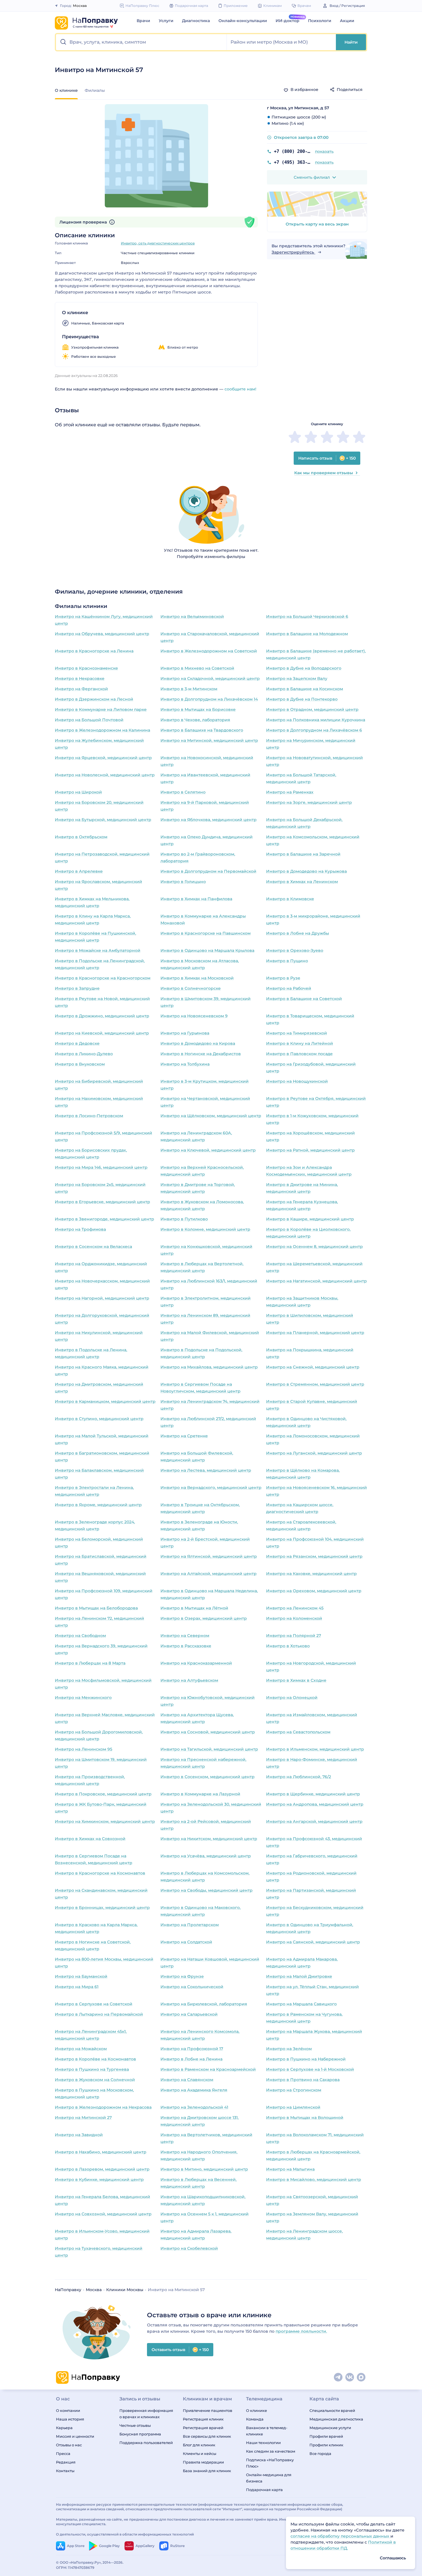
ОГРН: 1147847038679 (75, 2568)
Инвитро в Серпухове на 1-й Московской (310, 2069)
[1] (295, 437)
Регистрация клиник (203, 2419)
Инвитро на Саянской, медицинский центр (313, 1942)
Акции (347, 21)
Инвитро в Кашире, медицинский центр (310, 1219)
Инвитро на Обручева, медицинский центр (102, 634)
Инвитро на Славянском (187, 2080)
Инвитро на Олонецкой (292, 1698)
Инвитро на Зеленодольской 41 (194, 2107)
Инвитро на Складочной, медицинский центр (210, 678)
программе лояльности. (301, 2331)
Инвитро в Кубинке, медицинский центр (99, 2180)
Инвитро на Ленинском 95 (84, 1749)
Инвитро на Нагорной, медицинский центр (102, 1298)
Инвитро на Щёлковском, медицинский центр (211, 1116)
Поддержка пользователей (146, 2443)
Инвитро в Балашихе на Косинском (305, 689)
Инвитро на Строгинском (294, 2090)
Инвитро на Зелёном (289, 2049)
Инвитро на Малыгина (290, 2169)
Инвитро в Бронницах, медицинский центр (102, 1908)
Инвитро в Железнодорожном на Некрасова (103, 2107)
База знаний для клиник (207, 2471)
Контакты (65, 2471)
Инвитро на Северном (185, 1636)
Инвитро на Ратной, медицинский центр (310, 1150)
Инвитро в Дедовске (77, 1043)
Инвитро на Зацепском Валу (297, 678)
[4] (343, 437)
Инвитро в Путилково (184, 1219)
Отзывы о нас (69, 2445)
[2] (311, 437)
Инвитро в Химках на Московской (197, 978)
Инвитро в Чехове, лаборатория (195, 720)
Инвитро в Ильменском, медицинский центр (315, 1749)
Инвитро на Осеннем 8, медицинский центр (314, 1247)
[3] (327, 437)
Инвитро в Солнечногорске (191, 988)
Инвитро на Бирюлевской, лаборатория (204, 2004)
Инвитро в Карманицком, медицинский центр (105, 1401)
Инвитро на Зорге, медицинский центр (309, 802)
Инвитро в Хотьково (288, 1646)
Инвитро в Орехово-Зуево (295, 950)
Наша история (70, 2419)
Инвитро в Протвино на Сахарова (303, 2080)
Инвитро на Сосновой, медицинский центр (208, 1732)
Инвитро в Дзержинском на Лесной (94, 699)
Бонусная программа (140, 2434)
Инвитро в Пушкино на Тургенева (92, 2069)
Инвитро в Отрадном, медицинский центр (312, 709)
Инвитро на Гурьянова (185, 1033)
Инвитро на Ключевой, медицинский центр (208, 1150)
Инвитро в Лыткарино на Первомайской (99, 2014)
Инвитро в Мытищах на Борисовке (198, 709)
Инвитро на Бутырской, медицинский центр (103, 820)
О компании (68, 2410)
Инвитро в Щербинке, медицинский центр (313, 1794)
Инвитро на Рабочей (289, 988)
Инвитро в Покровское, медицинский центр (103, 1794)
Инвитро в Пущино (287, 961)
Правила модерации (203, 2462)
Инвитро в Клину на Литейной (300, 1043)
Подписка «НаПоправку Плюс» (270, 2463)
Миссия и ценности (75, 2436)
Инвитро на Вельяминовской (192, 617)
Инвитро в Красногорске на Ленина (94, 651)
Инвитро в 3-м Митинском (189, 689)
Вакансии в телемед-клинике (267, 2431)
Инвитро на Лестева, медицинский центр (206, 1470)
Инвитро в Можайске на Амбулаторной (98, 950)
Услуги (166, 21)
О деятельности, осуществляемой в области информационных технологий (125, 2534)
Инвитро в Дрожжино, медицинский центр (102, 1016)
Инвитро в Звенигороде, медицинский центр (104, 1219)
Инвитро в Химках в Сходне (296, 1680)
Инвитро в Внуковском (80, 1064)
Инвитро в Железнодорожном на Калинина (102, 730)
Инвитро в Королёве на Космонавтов (95, 2059)
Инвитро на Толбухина (185, 1064)
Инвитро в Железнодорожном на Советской (209, 651)
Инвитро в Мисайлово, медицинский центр (314, 2180)
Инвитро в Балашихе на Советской (304, 999)
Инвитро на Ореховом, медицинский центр (314, 1591)
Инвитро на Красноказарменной (196, 1663)
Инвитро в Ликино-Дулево (84, 1054)
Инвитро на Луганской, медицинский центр (314, 1453)
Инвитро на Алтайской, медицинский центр (209, 1574)
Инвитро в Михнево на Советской (197, 668)
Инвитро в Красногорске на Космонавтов (100, 1873)
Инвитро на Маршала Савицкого (301, 2004)
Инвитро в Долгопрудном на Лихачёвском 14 (209, 699)
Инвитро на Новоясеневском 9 (194, 1016)
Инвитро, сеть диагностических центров (158, 243)
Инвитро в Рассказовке (186, 1646)
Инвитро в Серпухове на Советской (94, 2004)
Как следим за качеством (271, 2451)
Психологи (320, 21)
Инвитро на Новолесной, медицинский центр (105, 775)
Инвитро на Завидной (79, 2135)
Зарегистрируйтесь (293, 252)
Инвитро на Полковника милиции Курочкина (316, 720)
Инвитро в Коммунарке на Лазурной (200, 1794)
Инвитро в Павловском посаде (299, 1054)
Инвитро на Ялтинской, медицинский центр (209, 1556)
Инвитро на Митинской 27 (83, 2118)
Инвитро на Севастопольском (298, 1732)
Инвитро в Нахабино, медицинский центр (101, 2152)
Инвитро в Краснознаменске (86, 668)
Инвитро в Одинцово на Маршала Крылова (207, 950)
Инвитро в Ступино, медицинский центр (99, 1419)
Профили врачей (326, 2436)
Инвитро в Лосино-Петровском (89, 1116)
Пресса (63, 2453)
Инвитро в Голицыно (183, 882)
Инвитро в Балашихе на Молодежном (307, 634)
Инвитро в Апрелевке (79, 871)
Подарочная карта (264, 2490)
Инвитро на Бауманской (81, 1976)
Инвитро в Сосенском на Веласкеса (93, 1247)
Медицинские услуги (330, 2428)
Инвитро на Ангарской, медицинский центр (314, 1821)
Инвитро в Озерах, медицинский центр (204, 1618)
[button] (141, 42)
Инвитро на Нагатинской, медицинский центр (316, 1281)
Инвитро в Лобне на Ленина (191, 2059)
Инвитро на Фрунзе (182, 1976)
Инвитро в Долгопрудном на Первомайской (208, 871)
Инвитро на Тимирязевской (297, 1033)
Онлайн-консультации (243, 21)
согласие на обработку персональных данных (340, 2536)
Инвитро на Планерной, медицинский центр (315, 1333)
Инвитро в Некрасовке (80, 678)
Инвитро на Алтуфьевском (189, 1680)
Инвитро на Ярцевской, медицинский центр (103, 758)
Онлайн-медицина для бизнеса (269, 2478)
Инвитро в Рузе (283, 978)
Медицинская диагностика (336, 2419)
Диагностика (196, 21)
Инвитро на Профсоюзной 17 (192, 2049)
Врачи (143, 21)
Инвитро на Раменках (290, 792)
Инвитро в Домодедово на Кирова (198, 1043)
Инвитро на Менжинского (83, 1698)
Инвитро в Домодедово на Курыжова (306, 871)
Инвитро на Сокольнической (192, 1987)
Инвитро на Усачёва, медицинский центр (206, 1856)
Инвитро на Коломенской (294, 1618)
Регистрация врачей (203, 2428)
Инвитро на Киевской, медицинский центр (102, 1033)
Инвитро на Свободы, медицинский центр (207, 1890)
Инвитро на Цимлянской (293, 2107)
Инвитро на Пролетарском (190, 1925)
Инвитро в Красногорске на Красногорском (103, 978)
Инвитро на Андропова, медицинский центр (315, 1804)
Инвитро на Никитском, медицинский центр (209, 1839)
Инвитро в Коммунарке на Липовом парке (101, 709)
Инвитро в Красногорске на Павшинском (206, 933)
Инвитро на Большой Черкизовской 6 (307, 617)
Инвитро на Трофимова (80, 1229)
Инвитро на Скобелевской (189, 2248)
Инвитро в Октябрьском (81, 837)
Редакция (66, 2462)
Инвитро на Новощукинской (297, 1081)
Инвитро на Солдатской (186, 1942)
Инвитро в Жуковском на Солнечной (95, 2080)
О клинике (257, 2410)
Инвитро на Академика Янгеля (194, 2090)
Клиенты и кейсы (200, 2453)
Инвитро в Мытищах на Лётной (194, 1608)
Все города (320, 2453)
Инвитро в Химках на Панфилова (196, 899)
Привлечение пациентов (208, 2410)
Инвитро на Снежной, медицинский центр (313, 1367)
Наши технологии (263, 2443)
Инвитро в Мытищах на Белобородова (96, 1608)
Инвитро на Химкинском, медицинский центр (105, 1821)
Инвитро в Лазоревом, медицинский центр (102, 2169)
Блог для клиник (199, 2445)
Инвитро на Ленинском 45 (295, 1608)
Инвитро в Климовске (290, 899)
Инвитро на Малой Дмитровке (299, 1976)
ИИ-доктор (288, 21)
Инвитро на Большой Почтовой (89, 720)
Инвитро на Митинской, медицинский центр (209, 740)
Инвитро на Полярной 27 (294, 1636)
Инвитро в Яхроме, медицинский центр (98, 1505)
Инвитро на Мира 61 (77, 1987)
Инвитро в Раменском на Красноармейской (208, 2069)
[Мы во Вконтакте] (350, 2377)
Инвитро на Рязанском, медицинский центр (314, 1556)
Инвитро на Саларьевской (189, 2014)
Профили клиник (326, 2445)
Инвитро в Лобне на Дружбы (298, 933)
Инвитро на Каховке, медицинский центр (311, 1574)
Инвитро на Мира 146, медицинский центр (101, 1167)
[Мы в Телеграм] (338, 2377)
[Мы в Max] (361, 2377)
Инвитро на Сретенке (184, 1436)
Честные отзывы (135, 2425)
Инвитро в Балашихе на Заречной (303, 854)
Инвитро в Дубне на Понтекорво (302, 699)
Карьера (64, 2428)
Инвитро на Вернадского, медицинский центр (211, 1488)
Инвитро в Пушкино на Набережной (306, 2059)
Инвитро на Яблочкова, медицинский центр (209, 820)
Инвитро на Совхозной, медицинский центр (103, 2214)
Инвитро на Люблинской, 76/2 (299, 1777)
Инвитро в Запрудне (77, 988)
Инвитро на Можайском (81, 2049)
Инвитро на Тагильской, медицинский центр (209, 1749)
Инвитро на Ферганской (81, 689)
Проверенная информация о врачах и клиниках (146, 2414)
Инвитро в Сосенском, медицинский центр (208, 1777)
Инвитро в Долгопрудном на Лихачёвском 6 (314, 730)
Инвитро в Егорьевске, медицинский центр (102, 1202)
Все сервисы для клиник (207, 2436)
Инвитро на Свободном (80, 1636)
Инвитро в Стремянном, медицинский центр (315, 1384)
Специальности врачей (332, 2410)
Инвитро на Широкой (78, 792)
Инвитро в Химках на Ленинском (302, 882)
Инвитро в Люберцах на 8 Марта (90, 1663)
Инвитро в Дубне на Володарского (304, 668)
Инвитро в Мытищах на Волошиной (305, 2118)
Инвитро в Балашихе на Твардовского (202, 730)
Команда (255, 2419)
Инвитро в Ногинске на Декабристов (201, 1054)
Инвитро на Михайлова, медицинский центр (209, 1367)
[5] (359, 437)
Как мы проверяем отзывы (324, 473)
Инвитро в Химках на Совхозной (90, 1839)
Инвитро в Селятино (183, 792)
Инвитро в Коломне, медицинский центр (205, 1229)
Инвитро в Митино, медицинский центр (204, 2169)
